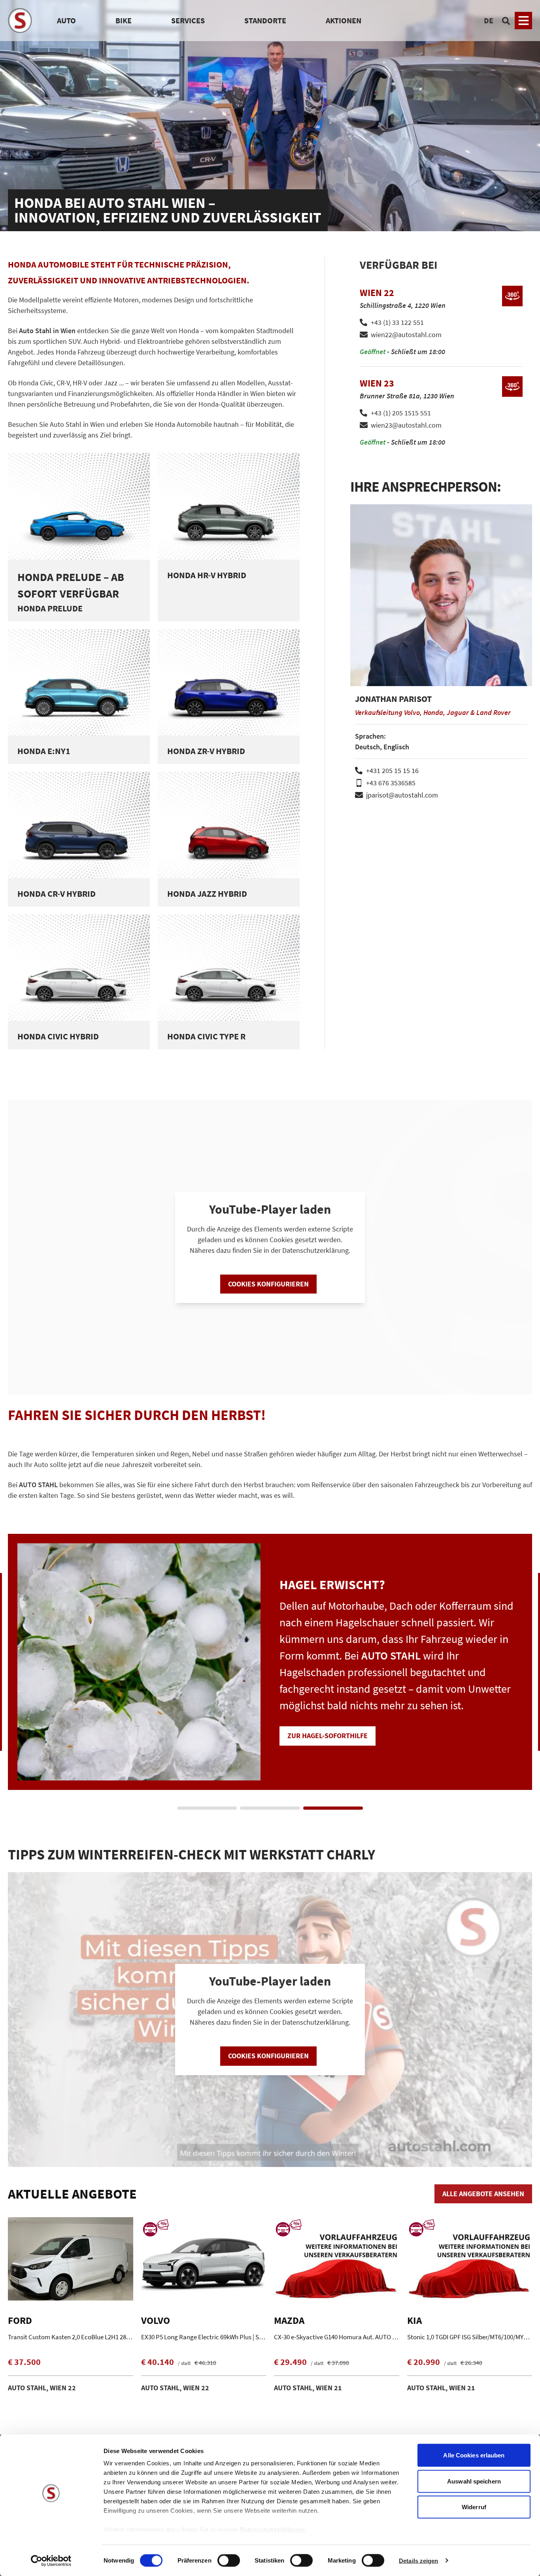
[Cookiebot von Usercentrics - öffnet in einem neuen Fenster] (51, 2561)
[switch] (229, 2561)
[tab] (207, 1808)
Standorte (265, 20)
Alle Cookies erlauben (474, 2455)
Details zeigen (418, 2560)
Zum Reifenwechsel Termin (335, 1719)
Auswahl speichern (474, 2481)
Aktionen (344, 20)
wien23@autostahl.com (406, 425)
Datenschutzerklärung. (274, 2530)
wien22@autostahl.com (406, 335)
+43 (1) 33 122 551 (397, 322)
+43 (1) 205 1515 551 (401, 413)
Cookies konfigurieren (268, 1284)
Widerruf (474, 2507)
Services (188, 20)
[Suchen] (506, 21)
